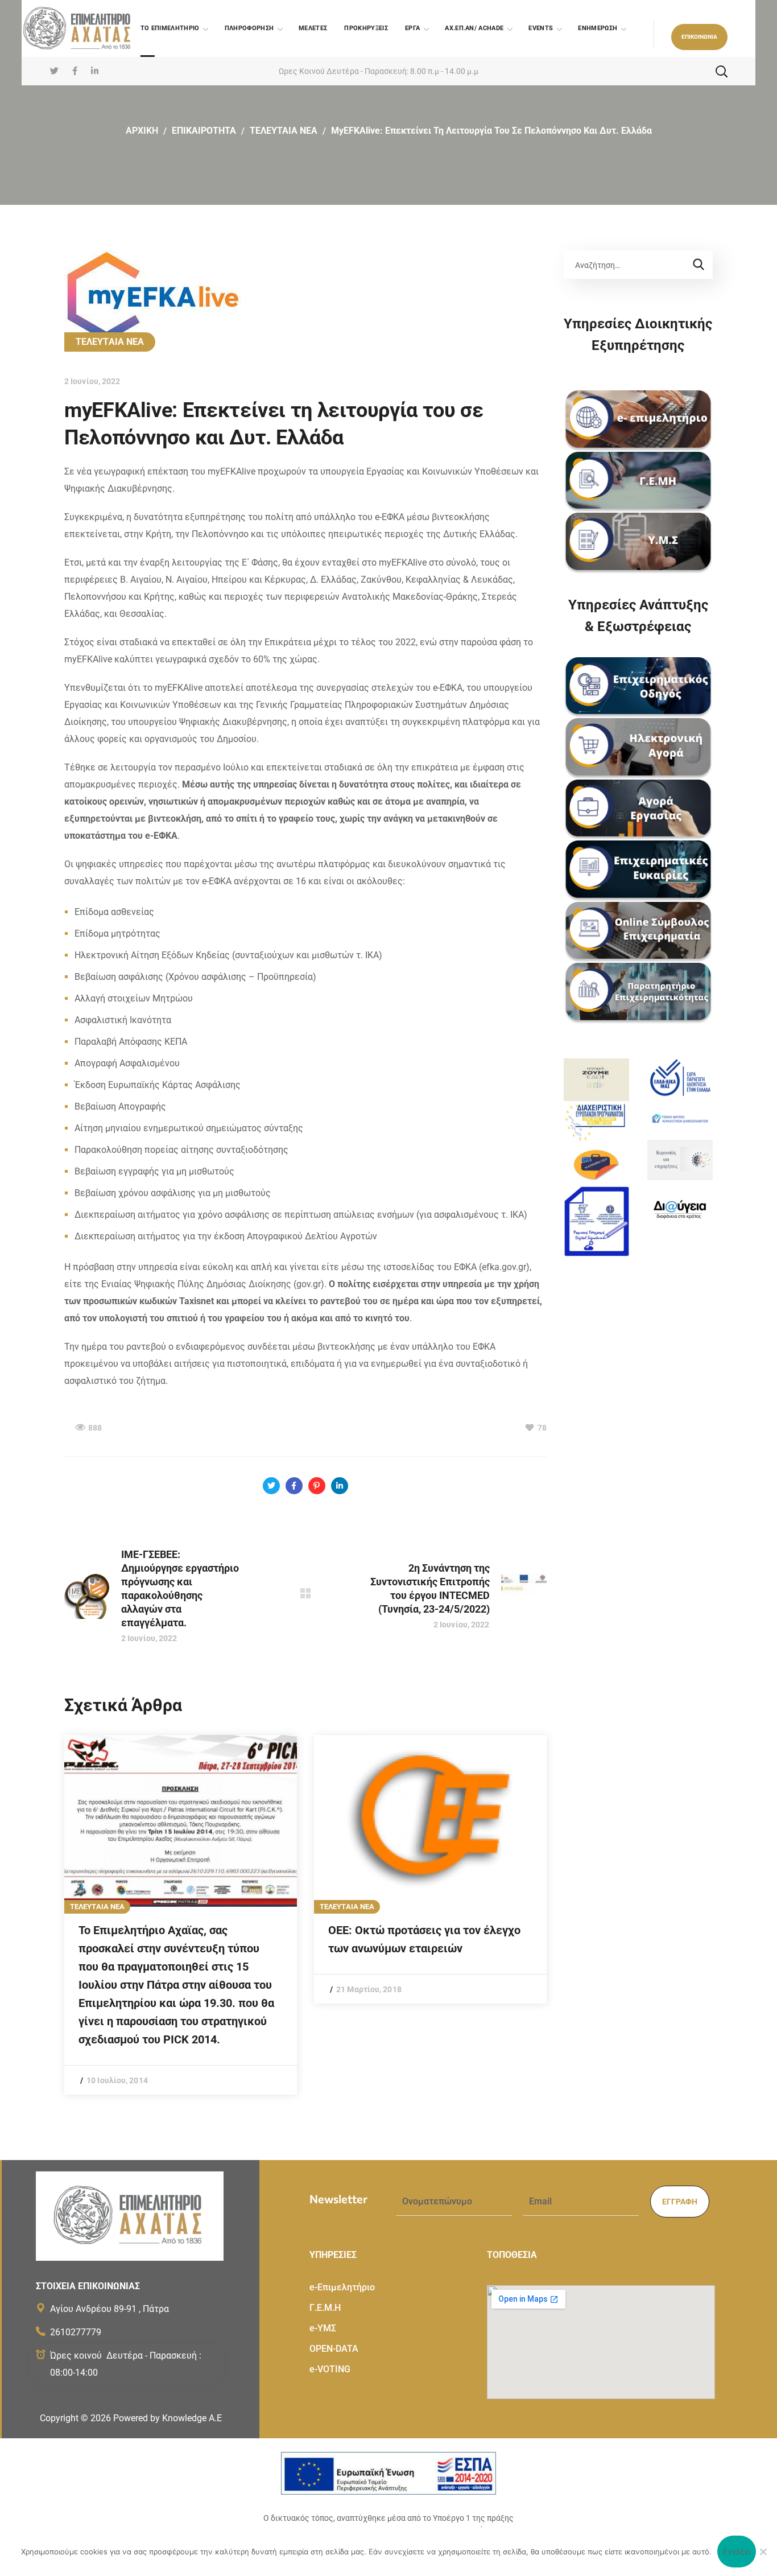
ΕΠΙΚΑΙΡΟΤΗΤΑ (204, 131)
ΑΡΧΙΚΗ (142, 131)
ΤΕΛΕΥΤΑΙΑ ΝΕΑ (284, 131)
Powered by (168, 2418)
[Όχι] (763, 2552)
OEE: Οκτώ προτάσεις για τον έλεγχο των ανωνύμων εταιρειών (424, 1939)
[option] (181, 1915)
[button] (699, 37)
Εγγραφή (680, 2202)
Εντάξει (737, 2552)
